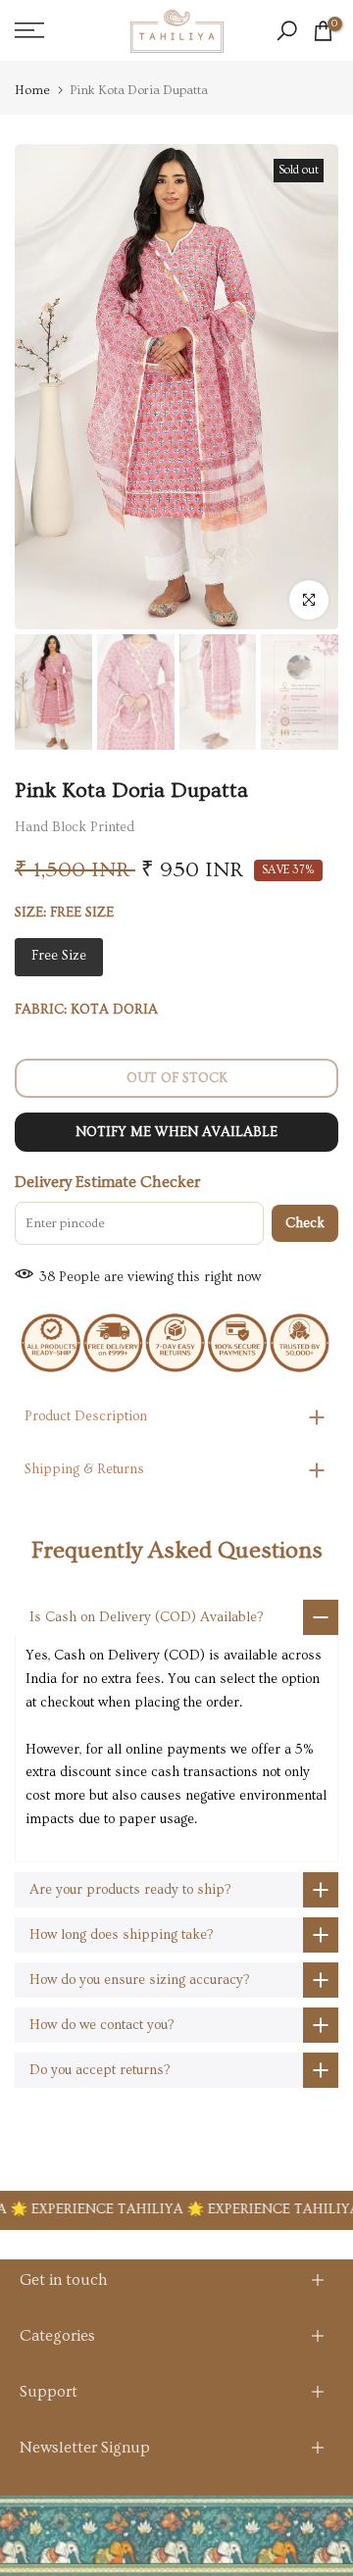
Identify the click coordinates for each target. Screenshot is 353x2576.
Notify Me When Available (176, 1132)
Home (32, 91)
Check (305, 1223)
